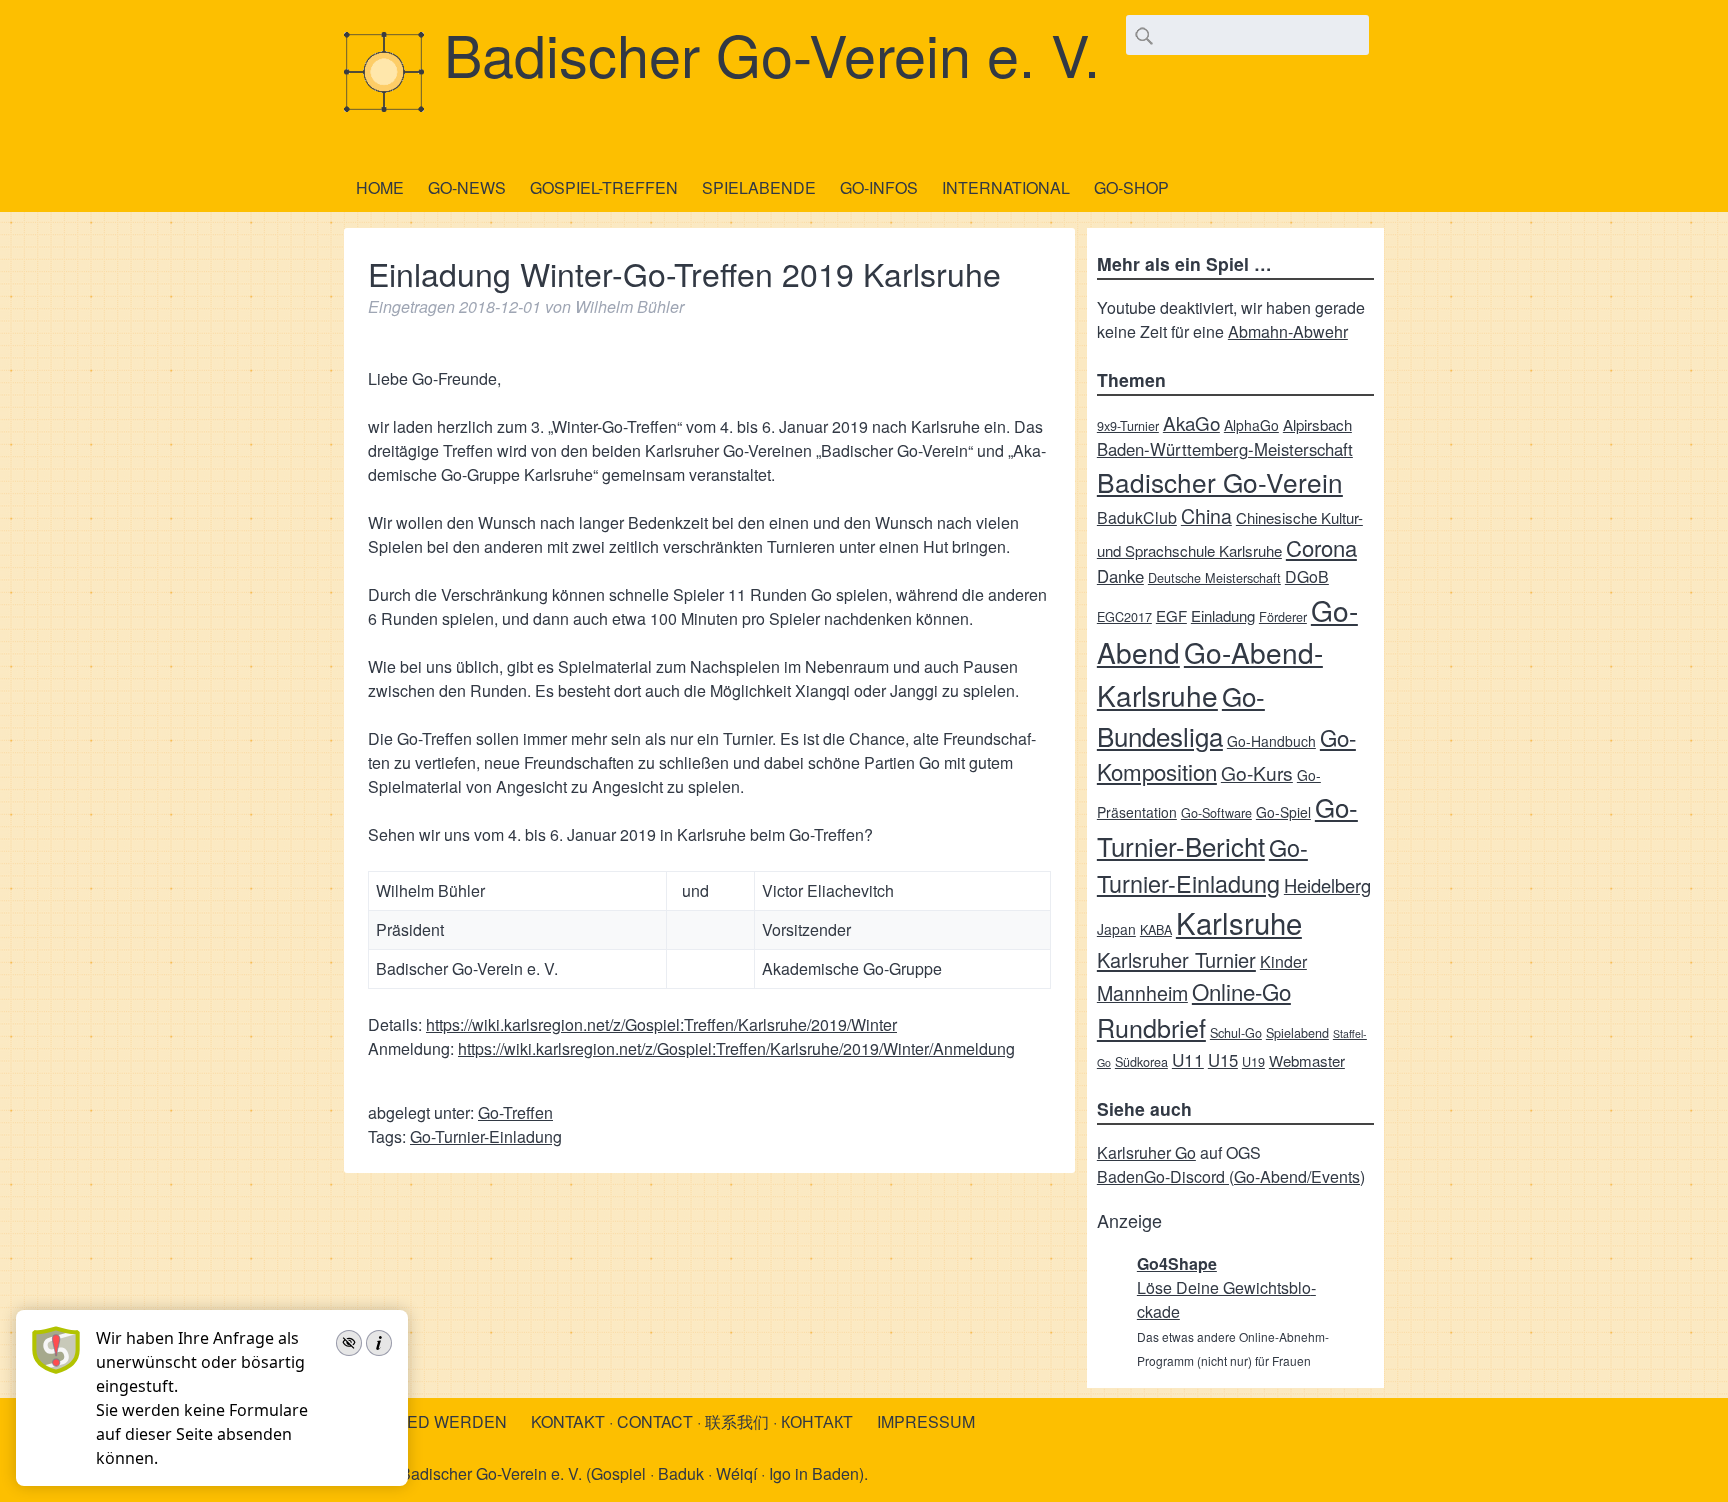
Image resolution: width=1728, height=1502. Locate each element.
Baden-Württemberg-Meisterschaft (1225, 449)
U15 (1223, 1060)
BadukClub (1137, 517)
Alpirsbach (1317, 424)
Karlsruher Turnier (1176, 959)
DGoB (1307, 576)
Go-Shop (1131, 187)
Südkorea (1141, 1061)
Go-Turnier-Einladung (486, 1136)
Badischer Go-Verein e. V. (772, 53)
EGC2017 (1124, 616)
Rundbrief (1151, 1027)
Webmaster (1307, 1060)
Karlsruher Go (1146, 1152)
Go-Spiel (1283, 812)
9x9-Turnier (1128, 425)
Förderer (1283, 616)
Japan (1116, 929)
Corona (1321, 547)
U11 (1188, 1059)
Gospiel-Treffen (604, 187)
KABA (1156, 929)
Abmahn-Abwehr (1288, 331)
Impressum (926, 1421)
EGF (1171, 615)
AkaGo (1191, 422)
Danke (1120, 576)
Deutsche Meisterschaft (1214, 577)
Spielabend (1297, 1032)
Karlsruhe (1239, 922)
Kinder (1283, 961)
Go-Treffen (515, 1112)
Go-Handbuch (1271, 741)
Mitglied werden (431, 1421)
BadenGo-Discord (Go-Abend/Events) (1231, 1176)
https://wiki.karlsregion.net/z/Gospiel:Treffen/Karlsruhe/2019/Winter (661, 1024)
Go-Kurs (1257, 772)
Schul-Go (1236, 1032)
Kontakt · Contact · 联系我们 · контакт (692, 1421)
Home (380, 187)
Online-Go (1241, 991)
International (1006, 187)
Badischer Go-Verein (1220, 481)
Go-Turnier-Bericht (1227, 826)
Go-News (467, 187)
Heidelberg (1327, 885)
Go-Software (1216, 812)
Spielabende (759, 187)
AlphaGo (1251, 425)
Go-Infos (879, 187)
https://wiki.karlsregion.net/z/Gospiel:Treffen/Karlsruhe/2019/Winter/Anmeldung (736, 1048)
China (1206, 515)
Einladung (1223, 615)
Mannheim (1142, 992)
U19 (1253, 1061)
